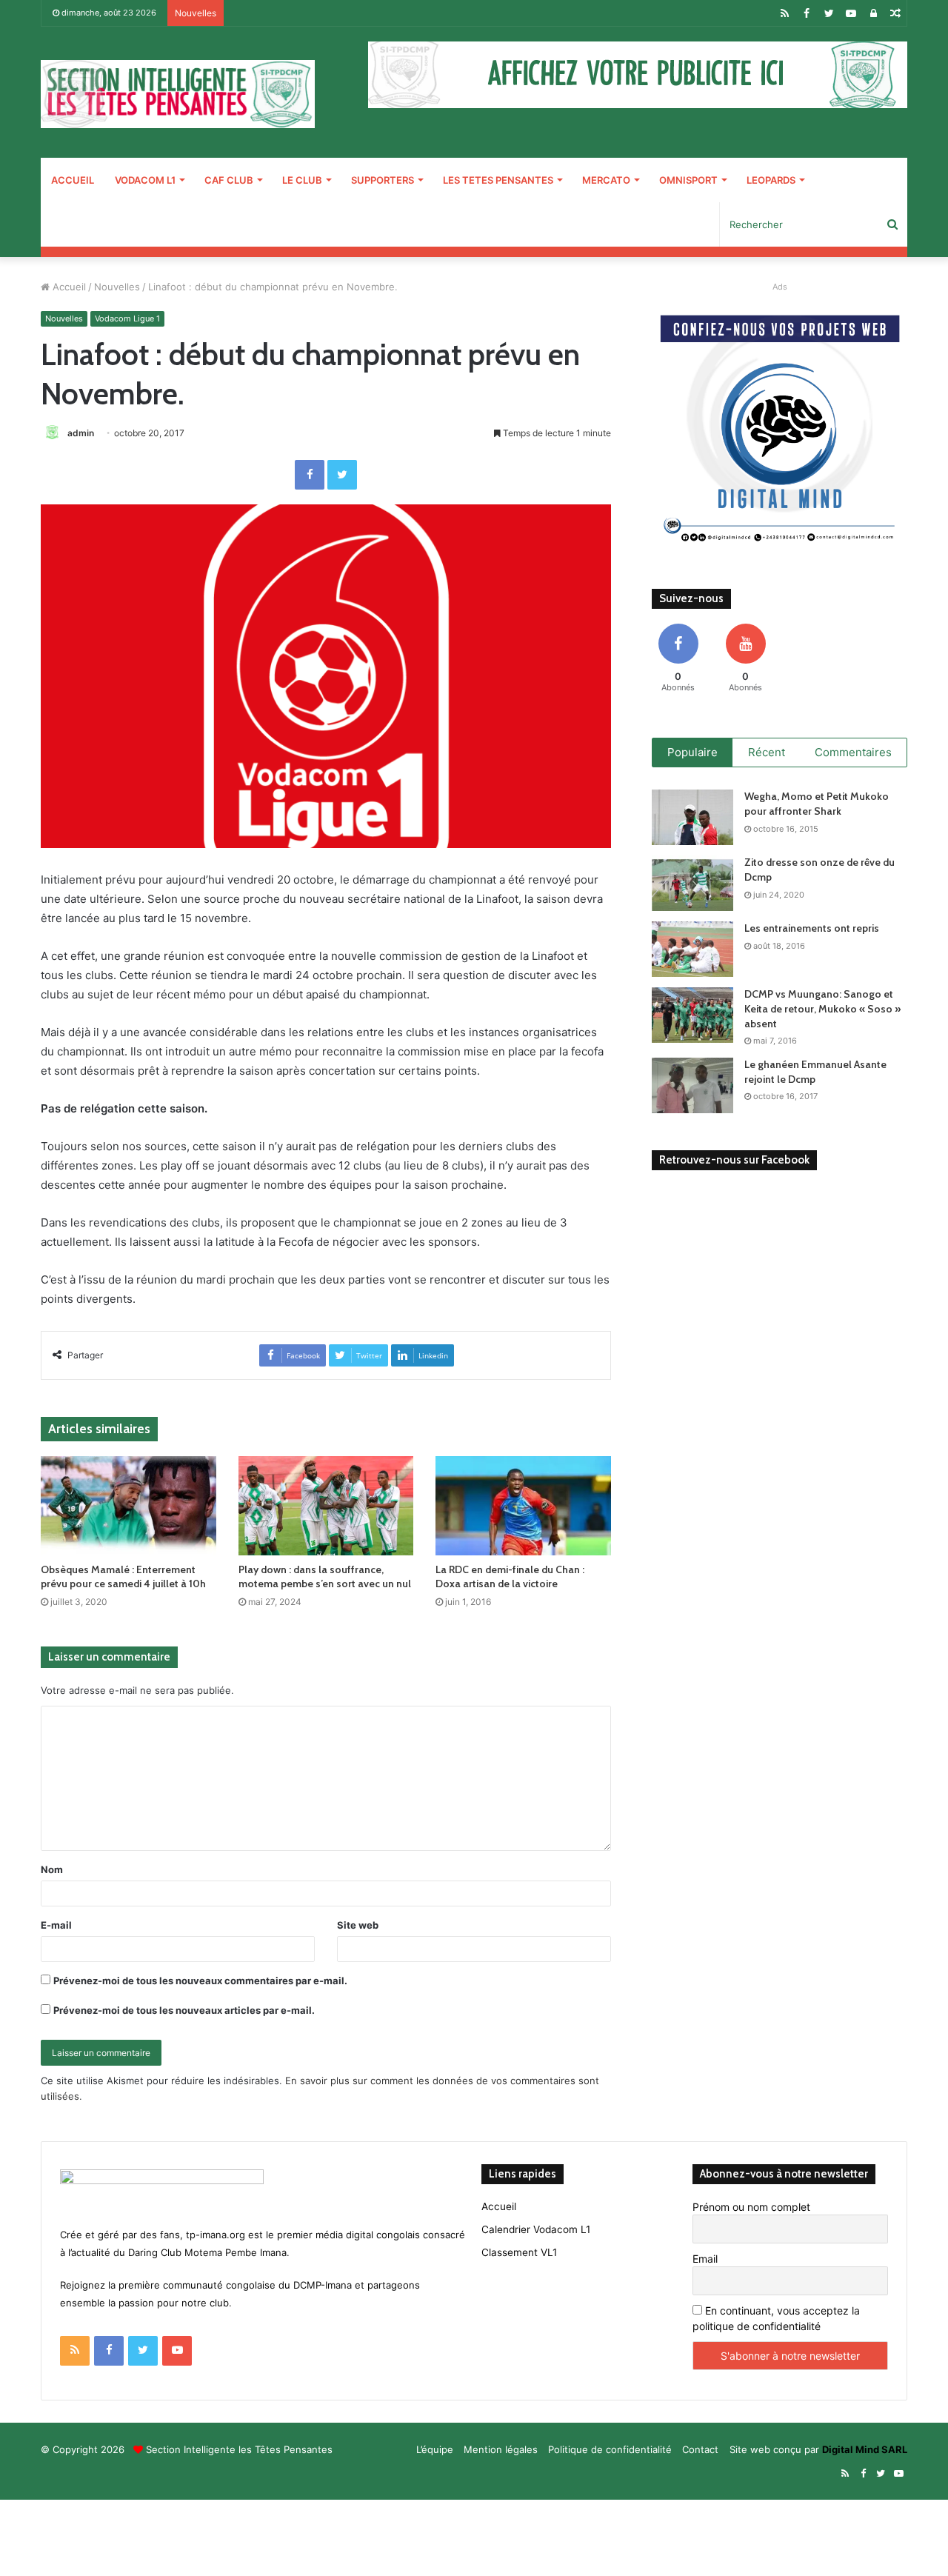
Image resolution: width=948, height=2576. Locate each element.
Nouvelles (117, 287)
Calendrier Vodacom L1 (536, 2229)
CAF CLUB (229, 180)
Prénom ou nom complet (751, 2207)
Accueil (68, 287)
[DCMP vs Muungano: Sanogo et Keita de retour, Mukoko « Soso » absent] (692, 1015)
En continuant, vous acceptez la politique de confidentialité (776, 2318)
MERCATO (606, 180)
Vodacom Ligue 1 (127, 318)
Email (705, 2259)
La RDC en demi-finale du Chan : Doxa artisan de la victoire (510, 1576)
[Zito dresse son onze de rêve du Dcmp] (692, 883)
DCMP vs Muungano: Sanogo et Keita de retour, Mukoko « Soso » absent (822, 1008)
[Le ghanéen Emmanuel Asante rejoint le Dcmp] (692, 1085)
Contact (700, 2449)
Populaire (692, 752)
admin (81, 433)
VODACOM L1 (145, 180)
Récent (767, 752)
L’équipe (435, 2449)
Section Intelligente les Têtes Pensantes (239, 2449)
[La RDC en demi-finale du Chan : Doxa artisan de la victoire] (523, 1505)
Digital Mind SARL (865, 2449)
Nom (52, 1869)
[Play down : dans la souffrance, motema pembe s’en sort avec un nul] (326, 1505)
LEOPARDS (771, 180)
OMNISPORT (688, 180)
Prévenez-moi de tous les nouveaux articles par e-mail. (184, 2010)
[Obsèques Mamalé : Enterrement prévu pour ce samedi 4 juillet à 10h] (128, 1505)
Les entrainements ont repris (812, 928)
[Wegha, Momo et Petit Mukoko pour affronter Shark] (692, 817)
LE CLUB (302, 180)
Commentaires (853, 752)
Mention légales (501, 2449)
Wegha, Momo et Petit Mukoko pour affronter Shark (817, 804)
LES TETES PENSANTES (498, 180)
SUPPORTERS (383, 180)
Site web (358, 1925)
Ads (780, 287)
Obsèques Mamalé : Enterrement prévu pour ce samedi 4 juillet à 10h (123, 1576)
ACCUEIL (73, 180)
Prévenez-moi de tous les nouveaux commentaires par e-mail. (200, 1981)
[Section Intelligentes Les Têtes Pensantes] (178, 94)
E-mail (56, 1925)
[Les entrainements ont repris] (692, 949)
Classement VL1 (519, 2252)
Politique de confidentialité (610, 2449)
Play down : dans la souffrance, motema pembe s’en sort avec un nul (325, 1576)
